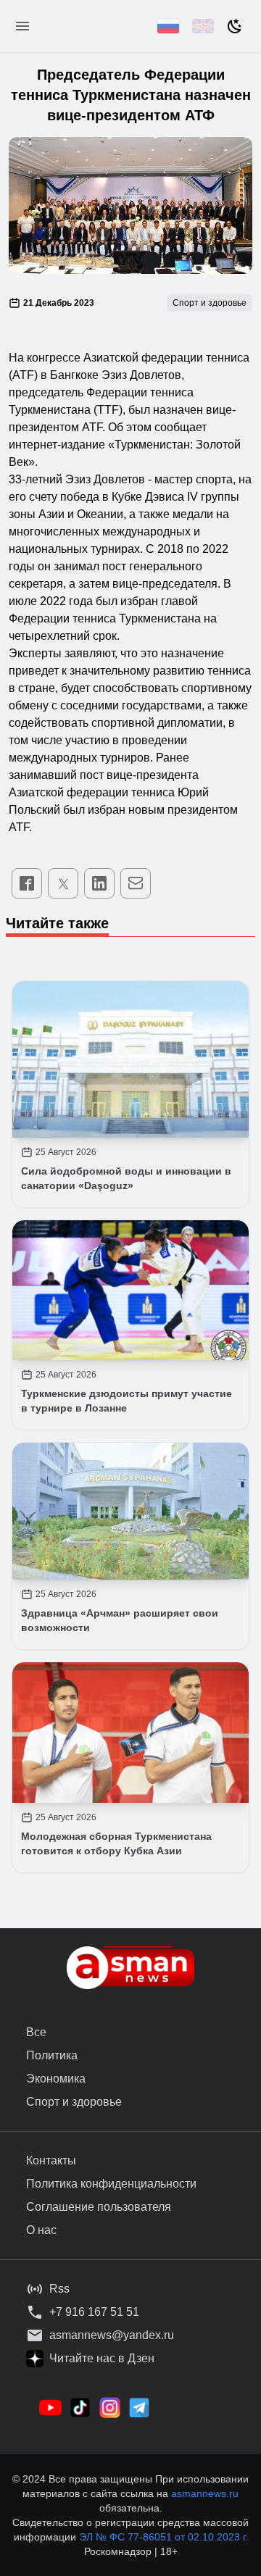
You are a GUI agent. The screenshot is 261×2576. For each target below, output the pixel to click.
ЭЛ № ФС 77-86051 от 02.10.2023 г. (163, 2537)
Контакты (51, 2160)
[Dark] (235, 26)
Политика (52, 2055)
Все (36, 2032)
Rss (59, 2289)
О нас (41, 2230)
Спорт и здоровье (74, 2102)
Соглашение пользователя (99, 2207)
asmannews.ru (205, 2493)
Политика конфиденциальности (111, 2184)
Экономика (56, 2079)
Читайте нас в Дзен (102, 2358)
